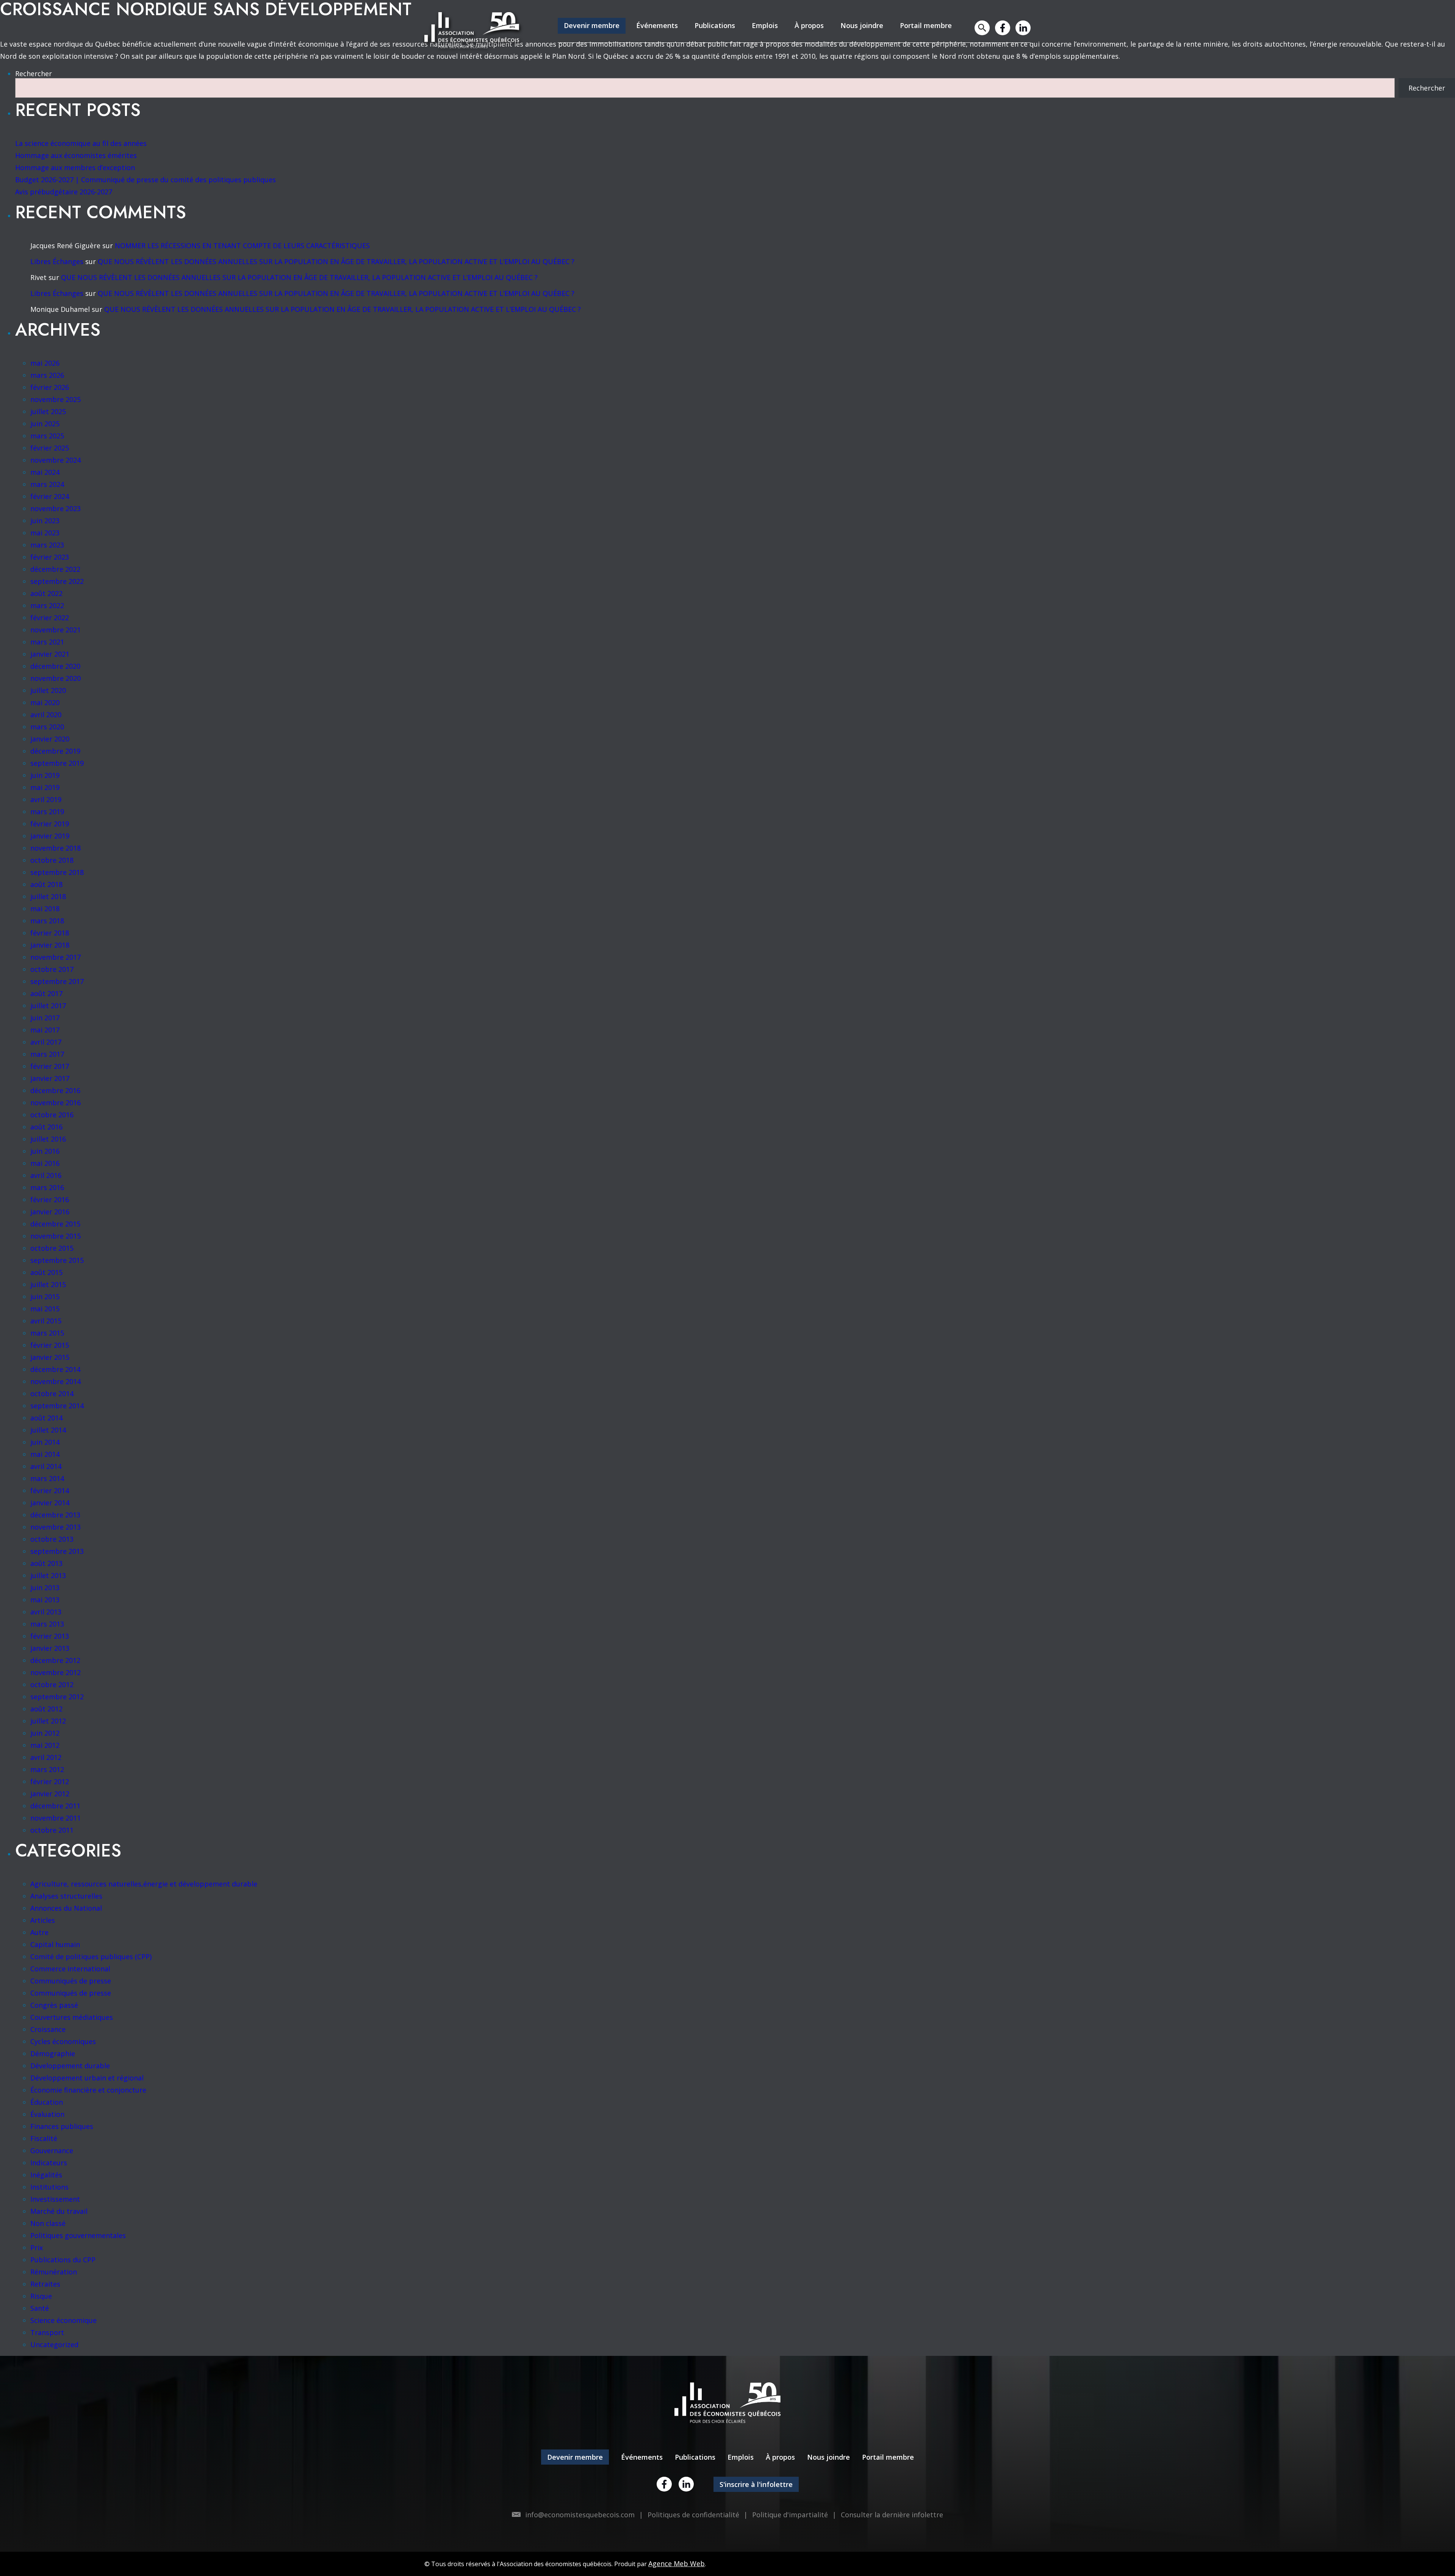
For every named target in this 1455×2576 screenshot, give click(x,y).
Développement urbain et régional (87, 2078)
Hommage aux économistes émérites (76, 155)
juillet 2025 (48, 411)
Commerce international (70, 1969)
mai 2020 (45, 702)
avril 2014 (46, 1466)
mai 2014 (45, 1454)
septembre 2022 (57, 581)
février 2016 (50, 1200)
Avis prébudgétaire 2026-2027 (64, 192)
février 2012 (50, 1781)
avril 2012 (46, 1757)
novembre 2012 (56, 1672)
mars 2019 (47, 812)
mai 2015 (45, 1309)
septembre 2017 (57, 981)
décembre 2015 (55, 1224)
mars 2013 (47, 1624)
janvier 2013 (50, 1648)
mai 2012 (45, 1745)
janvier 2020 (50, 739)
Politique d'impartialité (790, 2515)
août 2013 (46, 1563)
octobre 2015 (52, 1248)
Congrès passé (54, 2005)
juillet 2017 (48, 1006)
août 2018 (46, 884)
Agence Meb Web (677, 2563)
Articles (43, 1920)
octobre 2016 (52, 1115)
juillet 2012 (48, 1721)
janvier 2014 (50, 1503)
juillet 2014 (48, 1430)
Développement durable (70, 2066)
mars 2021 (47, 642)
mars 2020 (47, 727)
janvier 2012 (50, 1794)
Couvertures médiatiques (72, 2017)
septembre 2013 (57, 1551)
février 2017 (50, 1066)
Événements (657, 25)
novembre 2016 (56, 1103)
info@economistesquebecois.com (580, 2515)
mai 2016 (45, 1163)
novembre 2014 (56, 1381)
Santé (40, 2308)
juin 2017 (45, 1018)
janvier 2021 (50, 654)
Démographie (53, 2054)
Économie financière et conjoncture (88, 2090)
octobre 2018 (52, 860)
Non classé (48, 2223)
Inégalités (46, 2175)
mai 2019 (45, 787)
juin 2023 (45, 521)
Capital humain (55, 1944)
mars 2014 (47, 1478)
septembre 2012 (57, 1697)
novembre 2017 (56, 957)
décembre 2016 (55, 1090)
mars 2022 (47, 605)
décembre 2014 (55, 1369)
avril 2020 (46, 715)
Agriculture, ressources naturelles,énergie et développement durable (144, 1884)
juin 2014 (45, 1442)
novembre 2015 (56, 1236)
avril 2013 (46, 1612)
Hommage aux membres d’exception (75, 167)
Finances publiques (62, 2126)
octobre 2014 (52, 1394)
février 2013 (50, 1636)
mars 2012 (47, 1769)
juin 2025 (45, 424)
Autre (39, 1932)
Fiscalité (44, 2138)
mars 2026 (47, 375)
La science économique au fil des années (81, 143)
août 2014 (46, 1418)
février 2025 (50, 448)
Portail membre (926, 25)
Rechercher (34, 74)
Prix (37, 2248)
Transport (47, 2332)
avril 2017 (46, 1042)
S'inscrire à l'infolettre (756, 2484)
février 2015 (50, 1345)
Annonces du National (66, 1908)
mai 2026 (45, 363)
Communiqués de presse (71, 1981)
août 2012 (46, 1709)
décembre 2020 (55, 666)
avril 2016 (46, 1175)
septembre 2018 (57, 872)
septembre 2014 (57, 1406)
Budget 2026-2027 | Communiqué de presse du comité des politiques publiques (145, 180)
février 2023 (50, 557)
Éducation (47, 2102)
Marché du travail (59, 2211)
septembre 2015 (57, 1260)
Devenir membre (592, 25)
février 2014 (50, 1491)
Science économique (63, 2320)
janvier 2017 (50, 1078)
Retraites (45, 2284)
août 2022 (46, 593)
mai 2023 (45, 533)
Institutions (49, 2187)
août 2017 (46, 993)
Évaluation (47, 2114)
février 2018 (50, 933)
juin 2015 (45, 1297)
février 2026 (50, 387)
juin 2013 (45, 1588)
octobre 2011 (52, 1830)
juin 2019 (45, 775)
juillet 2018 (48, 896)
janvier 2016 (50, 1212)
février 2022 (50, 618)
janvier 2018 (50, 945)
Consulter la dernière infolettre (892, 2515)
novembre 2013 (56, 1527)
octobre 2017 (52, 969)
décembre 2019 (55, 751)
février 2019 (50, 824)
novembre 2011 (56, 1818)
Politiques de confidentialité (693, 2515)
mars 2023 (47, 545)
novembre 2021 (56, 630)
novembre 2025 (56, 399)
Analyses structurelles (66, 1896)
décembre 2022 (55, 569)
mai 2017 (45, 1030)
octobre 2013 (52, 1539)
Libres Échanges (57, 261)
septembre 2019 (57, 763)
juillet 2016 (48, 1139)
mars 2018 (47, 921)
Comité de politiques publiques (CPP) (91, 1957)
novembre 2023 (56, 508)
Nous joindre (862, 25)
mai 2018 (45, 909)
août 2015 (46, 1272)
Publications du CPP (63, 2260)
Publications (715, 25)
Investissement (55, 2199)
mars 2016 (47, 1187)
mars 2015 (47, 1333)
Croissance (48, 2029)
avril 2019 (46, 799)
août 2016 (46, 1127)
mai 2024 (45, 472)
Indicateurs (49, 2163)
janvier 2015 (50, 1357)
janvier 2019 (50, 836)
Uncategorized (54, 2345)
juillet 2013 (48, 1575)
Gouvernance (52, 2151)
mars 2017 (47, 1054)
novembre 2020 (56, 678)
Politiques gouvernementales (78, 2235)
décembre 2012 (55, 1660)
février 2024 (50, 496)
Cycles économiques (63, 2041)
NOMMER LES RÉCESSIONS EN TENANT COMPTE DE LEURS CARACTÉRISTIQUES (242, 246)
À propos (809, 25)
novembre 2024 (56, 460)
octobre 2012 (52, 1684)
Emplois (765, 25)
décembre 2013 (55, 1515)
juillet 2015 (48, 1284)
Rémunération (54, 2272)
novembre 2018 (56, 848)
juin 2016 (45, 1151)
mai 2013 (45, 1600)
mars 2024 (47, 484)
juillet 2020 (48, 690)
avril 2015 (46, 1321)
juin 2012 (45, 1733)
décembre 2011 (55, 1806)
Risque (41, 2296)
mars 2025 (47, 436)
